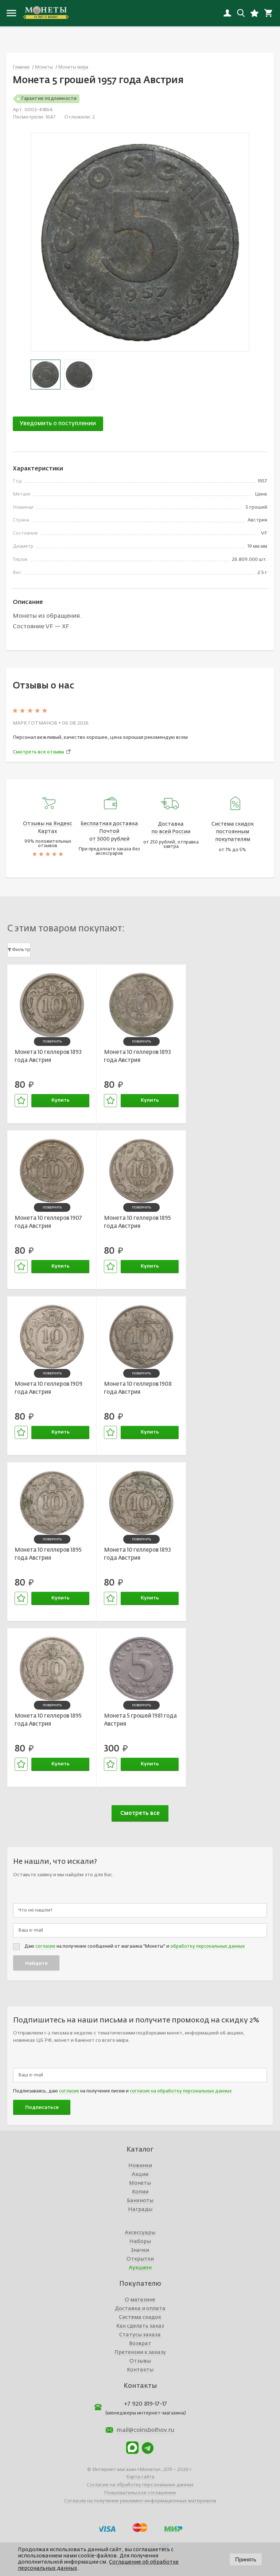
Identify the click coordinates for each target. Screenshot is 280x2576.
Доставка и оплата (140, 2309)
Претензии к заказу (140, 2352)
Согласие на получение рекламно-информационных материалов (140, 2501)
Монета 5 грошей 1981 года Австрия (140, 1720)
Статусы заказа (140, 2335)
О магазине (140, 2300)
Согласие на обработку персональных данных (140, 2485)
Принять (246, 2559)
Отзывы (140, 2361)
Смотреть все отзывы (38, 752)
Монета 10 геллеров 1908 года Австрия (138, 1388)
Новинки (140, 2166)
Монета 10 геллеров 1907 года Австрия (48, 1222)
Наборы (140, 2242)
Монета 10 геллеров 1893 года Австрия (48, 1056)
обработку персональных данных (207, 1947)
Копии (140, 2192)
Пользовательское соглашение (140, 2493)
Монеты (140, 2183)
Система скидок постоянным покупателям (233, 832)
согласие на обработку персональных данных (181, 2091)
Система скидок (140, 2317)
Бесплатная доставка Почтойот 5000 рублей (109, 831)
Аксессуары (140, 2233)
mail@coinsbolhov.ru (145, 2430)
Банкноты (140, 2201)
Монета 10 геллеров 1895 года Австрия (137, 1222)
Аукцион (140, 2268)
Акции (140, 2175)
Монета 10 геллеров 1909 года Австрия (48, 1388)
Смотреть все (140, 1813)
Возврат (140, 2344)
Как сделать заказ (140, 2326)
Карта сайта (140, 2477)
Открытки (140, 2259)
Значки (140, 2250)
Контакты (140, 2370)
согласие (45, 1947)
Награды (140, 2210)
